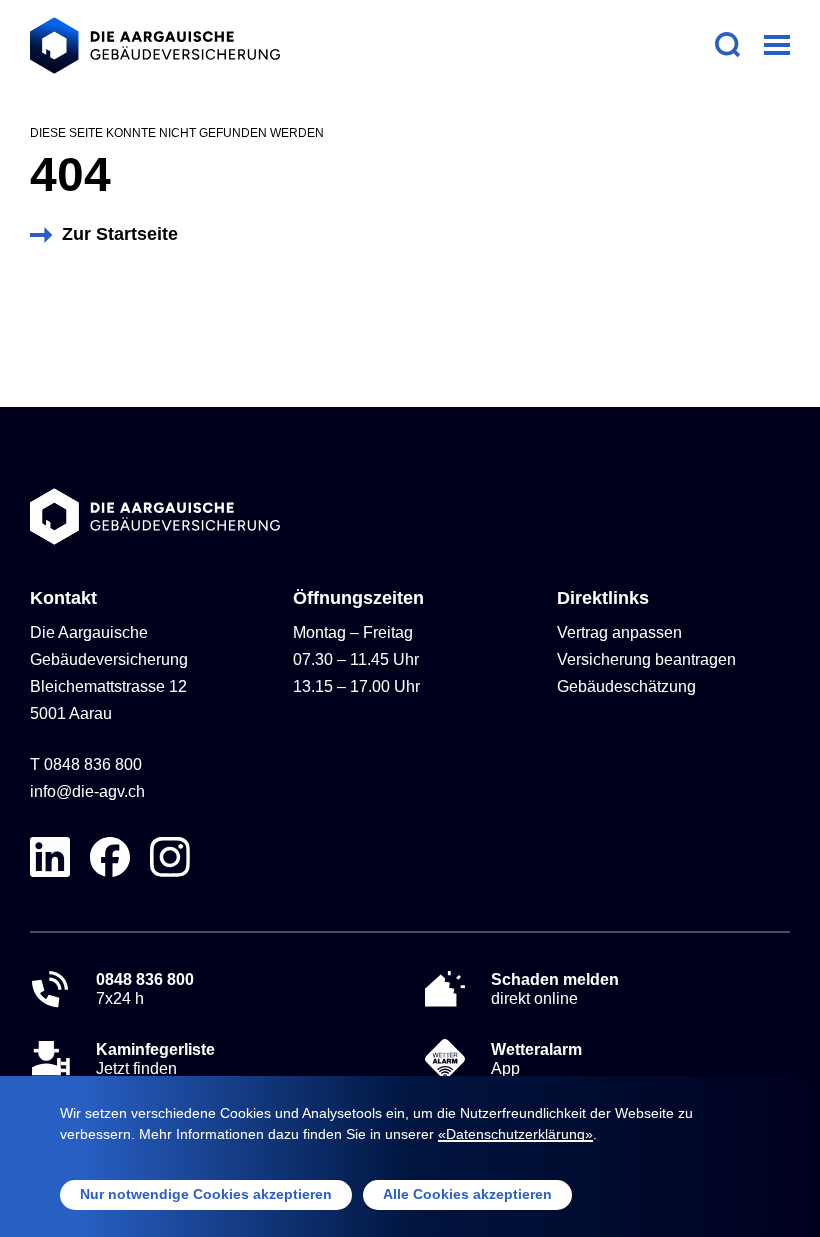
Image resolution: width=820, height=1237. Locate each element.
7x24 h (145, 989)
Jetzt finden (155, 1059)
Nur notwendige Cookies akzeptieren (206, 1194)
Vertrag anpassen (619, 632)
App (536, 1059)
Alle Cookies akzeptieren (467, 1194)
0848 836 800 (93, 764)
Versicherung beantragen (646, 659)
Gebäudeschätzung (626, 686)
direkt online (555, 989)
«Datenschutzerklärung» (515, 1134)
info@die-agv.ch (87, 791)
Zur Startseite (120, 234)
